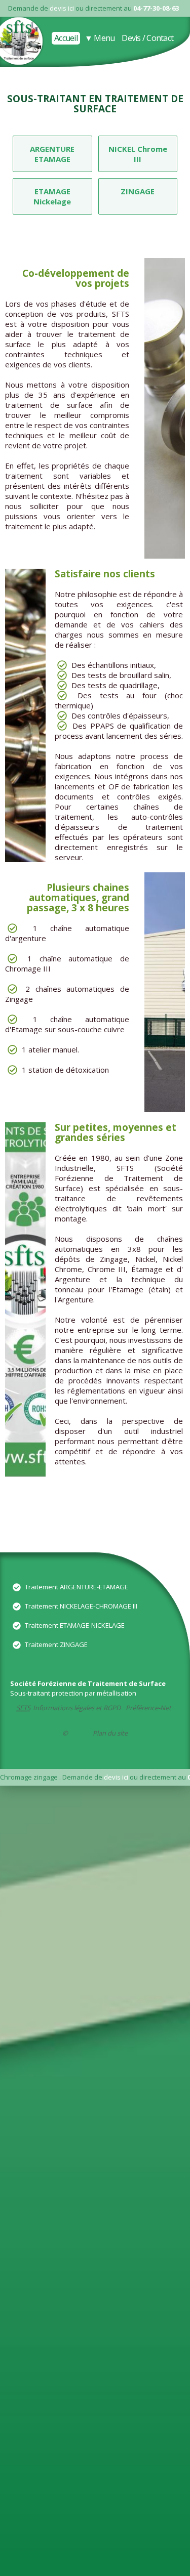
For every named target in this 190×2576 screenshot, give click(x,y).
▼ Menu (100, 38)
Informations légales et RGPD (77, 1708)
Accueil (66, 38)
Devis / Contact (147, 38)
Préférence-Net (148, 1708)
